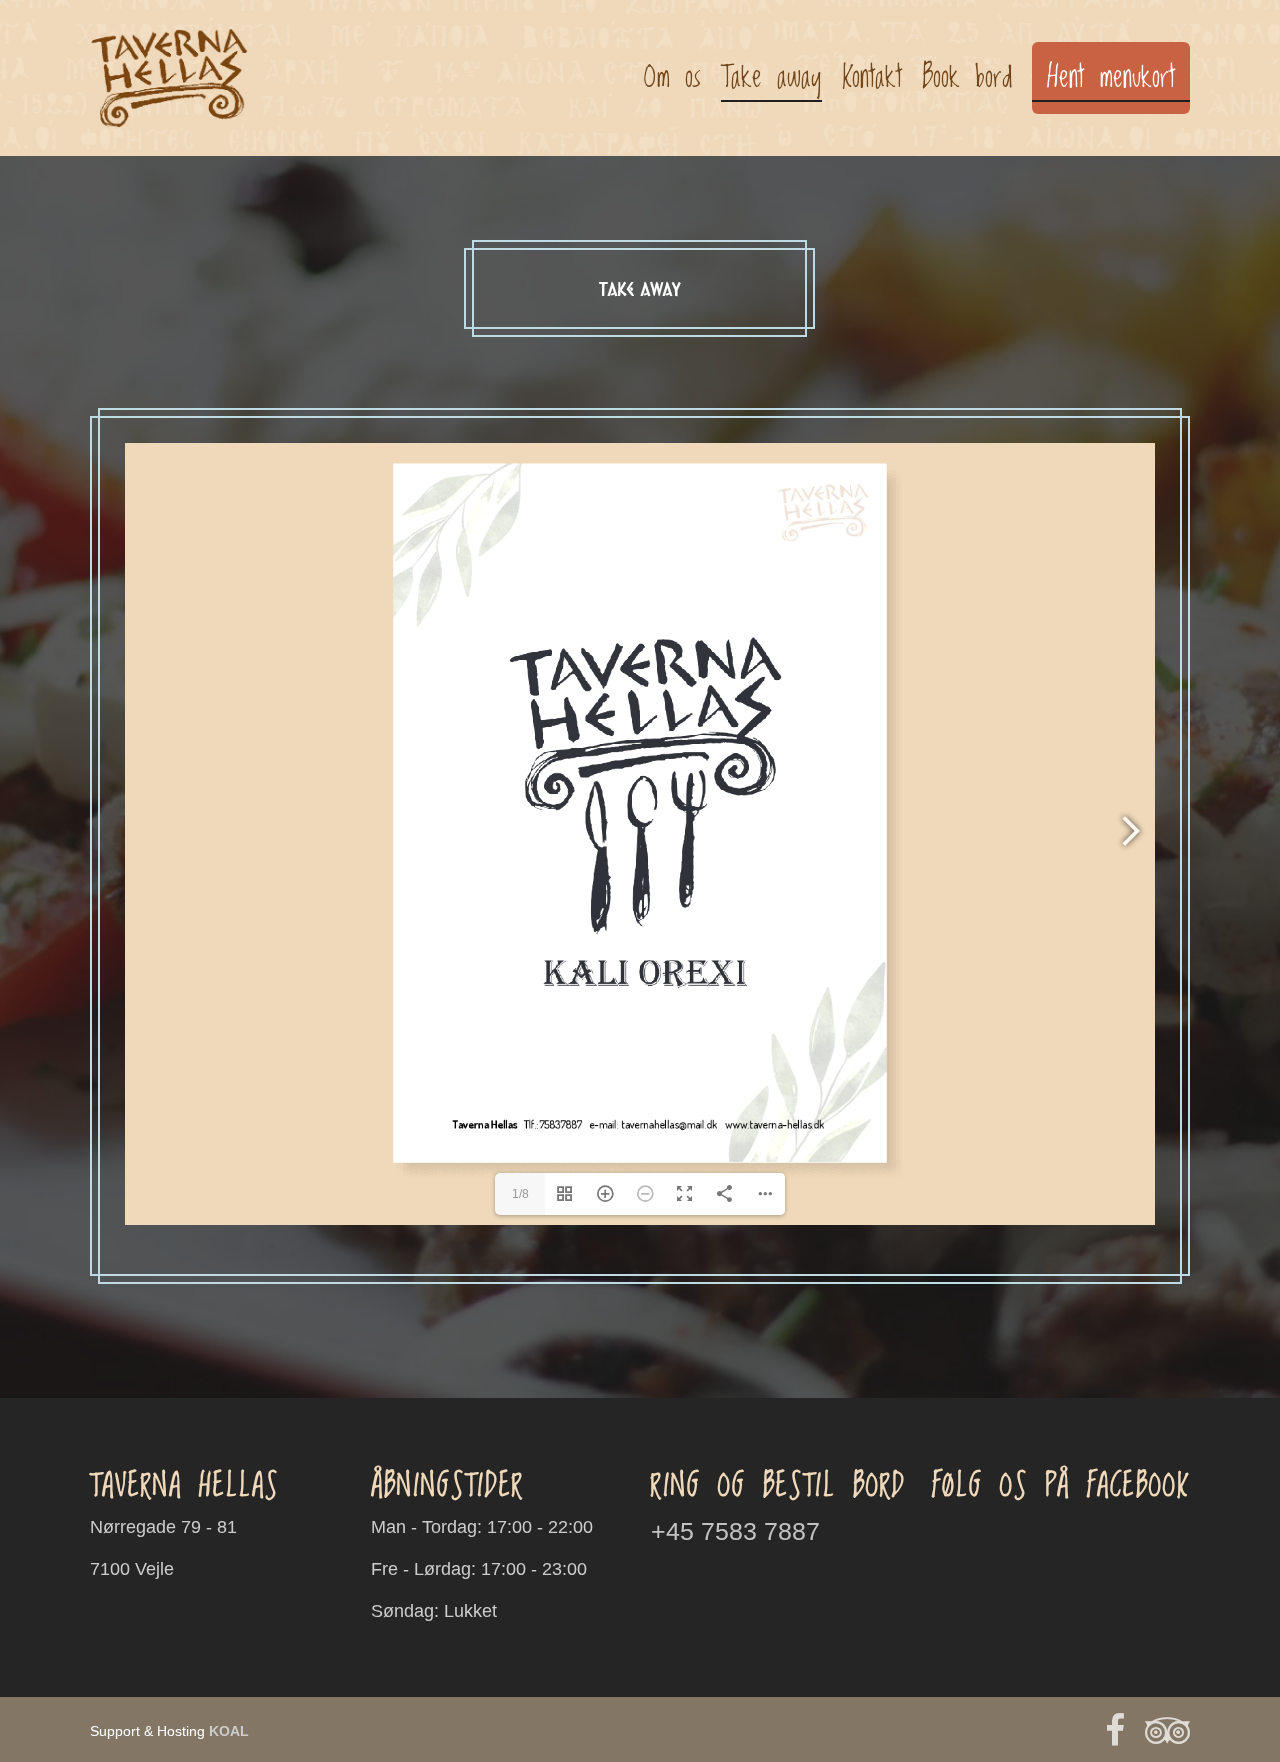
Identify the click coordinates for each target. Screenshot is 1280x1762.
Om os (672, 78)
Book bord (967, 78)
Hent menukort (1111, 78)
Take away (771, 78)
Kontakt (872, 78)
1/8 (520, 1194)
